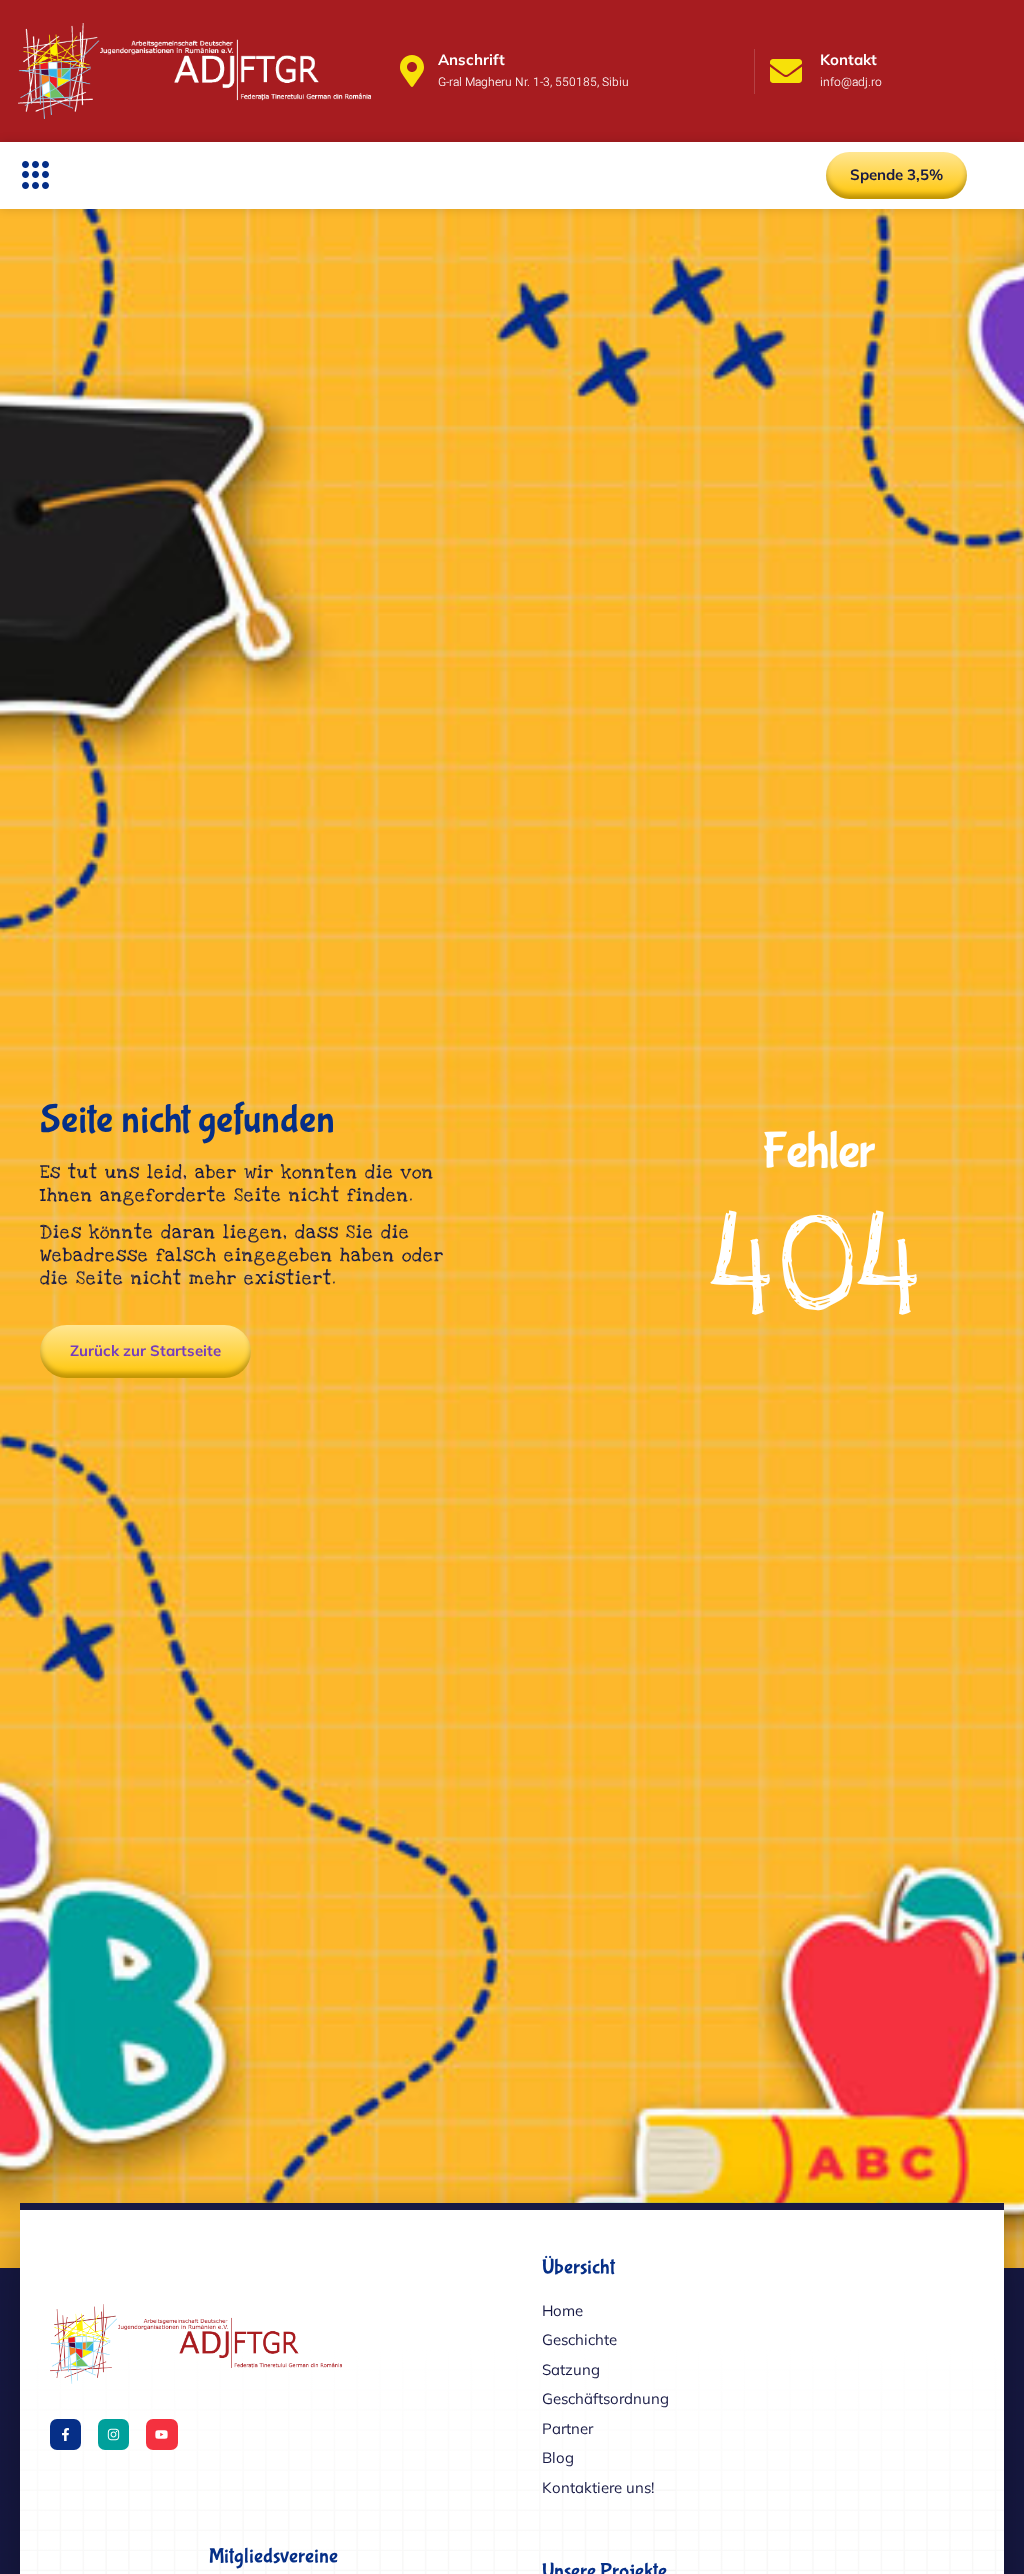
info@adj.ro (851, 82)
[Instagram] (113, 2434)
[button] (36, 175)
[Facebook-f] (65, 2434)
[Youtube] (161, 2434)
